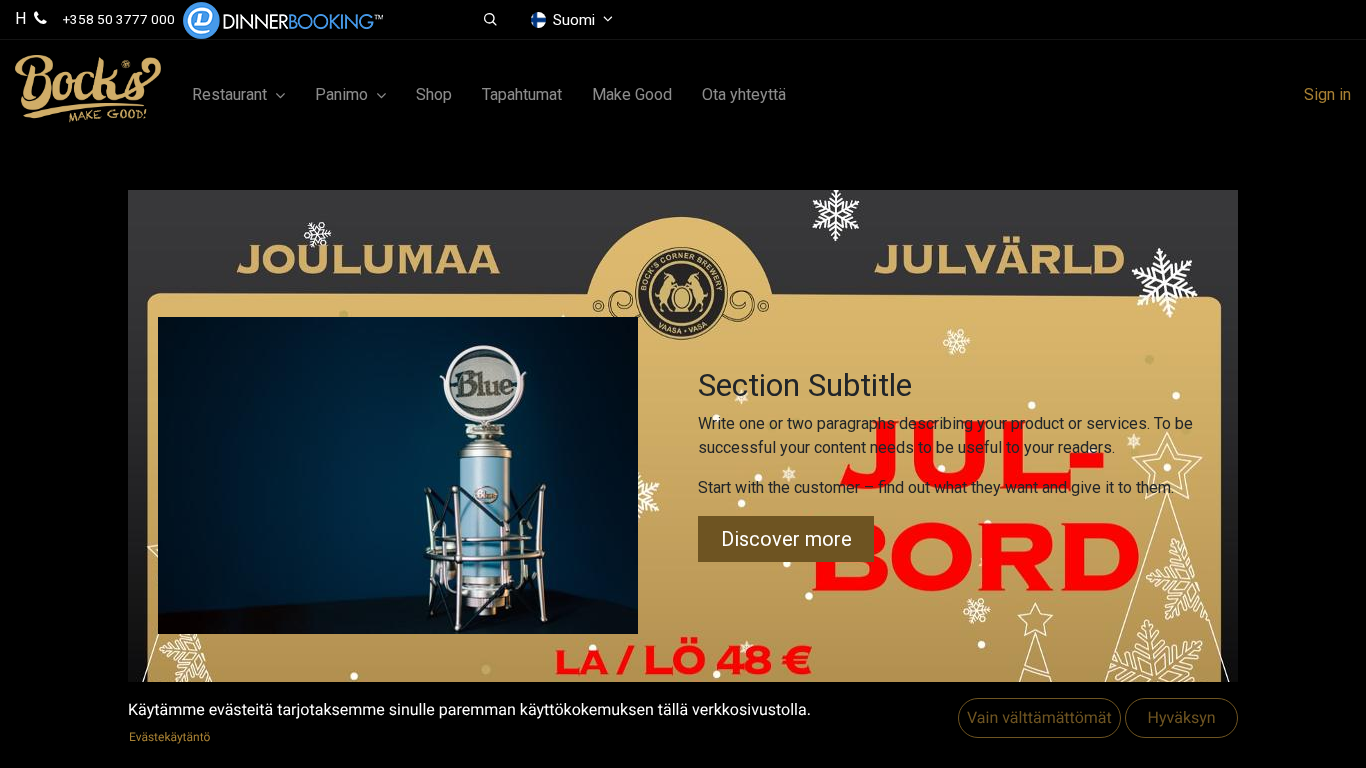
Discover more (786, 539)
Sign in (1327, 94)
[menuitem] (434, 95)
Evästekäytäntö (169, 737)
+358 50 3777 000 (119, 19)
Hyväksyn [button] (1181, 718)
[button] (490, 20)
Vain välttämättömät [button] (1039, 718)
